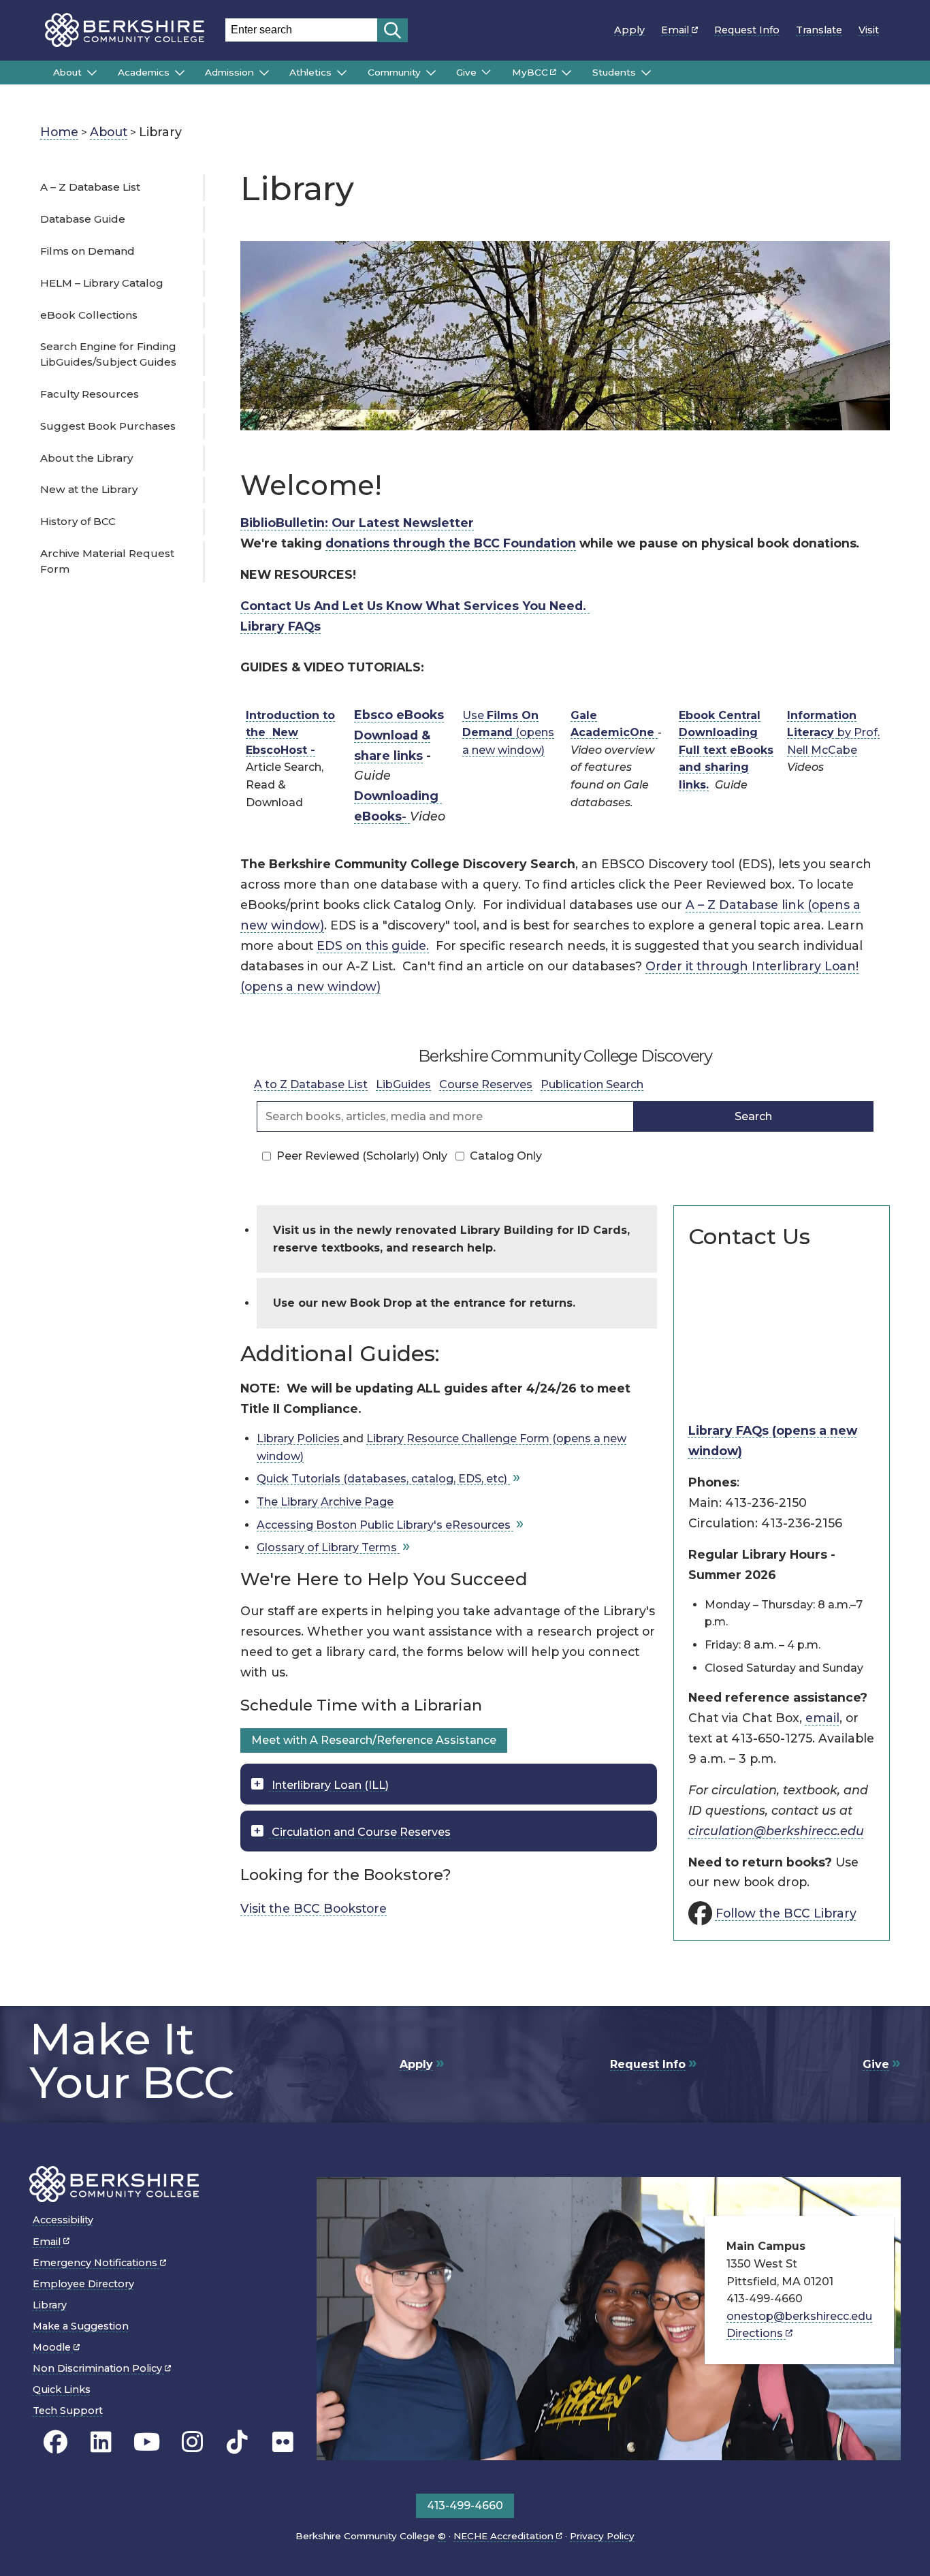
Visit (869, 30)
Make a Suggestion (81, 2326)
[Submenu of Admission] (264, 73)
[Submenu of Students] (646, 73)
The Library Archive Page (325, 1502)
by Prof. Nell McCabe (833, 733)
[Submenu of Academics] (180, 73)
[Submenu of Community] (431, 73)
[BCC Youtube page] (147, 2443)
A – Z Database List (90, 187)
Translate (819, 30)
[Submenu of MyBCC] (566, 73)
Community (394, 72)
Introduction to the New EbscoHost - (290, 733)
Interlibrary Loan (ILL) (329, 1785)
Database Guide (83, 219)
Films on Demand (87, 251)
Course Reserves (486, 1084)
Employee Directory (83, 2284)
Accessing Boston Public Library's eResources (385, 1525)
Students (614, 72)
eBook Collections (89, 315)
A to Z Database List (311, 1084)
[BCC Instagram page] (192, 2443)
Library (50, 2305)
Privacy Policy (602, 2536)
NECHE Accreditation (505, 2536)
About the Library (86, 458)
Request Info (747, 30)
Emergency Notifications (96, 2263)
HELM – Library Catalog (102, 283)
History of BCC (78, 521)
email (822, 1718)
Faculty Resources (90, 394)
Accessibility (63, 2220)
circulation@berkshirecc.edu (776, 1831)
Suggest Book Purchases (108, 426)
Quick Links (62, 2389)
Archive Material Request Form (107, 561)
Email (676, 30)
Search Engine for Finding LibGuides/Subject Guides (108, 354)
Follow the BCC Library (786, 1913)
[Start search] (392, 30)
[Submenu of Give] (486, 72)
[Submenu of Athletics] (342, 73)
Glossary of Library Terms (328, 1547)
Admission (229, 72)
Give (466, 72)
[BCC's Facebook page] (55, 2443)
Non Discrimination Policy (99, 2368)
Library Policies (300, 1438)
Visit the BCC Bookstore (314, 1908)
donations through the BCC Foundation (451, 543)
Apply (629, 30)
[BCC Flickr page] (283, 2443)
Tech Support (68, 2411)
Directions (756, 2333)
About (67, 72)
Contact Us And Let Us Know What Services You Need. (415, 606)
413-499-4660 (465, 2506)
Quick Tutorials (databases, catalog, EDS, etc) (383, 1479)
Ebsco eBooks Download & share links (399, 735)
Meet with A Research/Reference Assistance (374, 1740)
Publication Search (592, 1084)
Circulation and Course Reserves (360, 1832)
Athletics (310, 72)
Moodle (53, 2347)
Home (59, 132)
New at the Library (89, 489)
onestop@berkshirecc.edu (799, 2316)
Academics (144, 72)
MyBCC (530, 72)
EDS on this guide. (373, 945)
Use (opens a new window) (508, 733)
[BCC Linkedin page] (101, 2443)
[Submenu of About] (92, 73)
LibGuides (403, 1084)
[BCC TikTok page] (237, 2443)
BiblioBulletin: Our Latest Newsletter (357, 523)
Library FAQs (280, 626)
